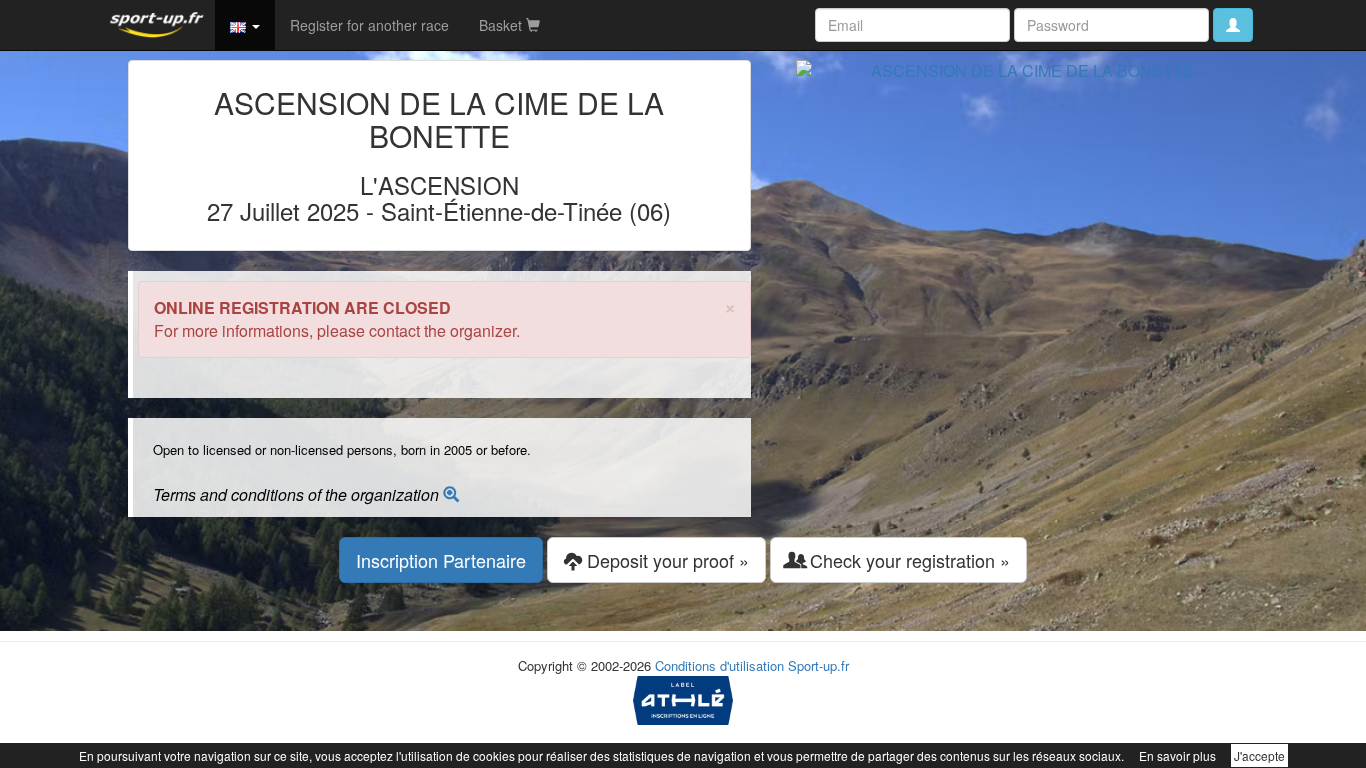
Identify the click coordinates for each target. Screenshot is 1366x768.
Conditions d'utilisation (719, 665)
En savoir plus (1177, 755)
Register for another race (369, 25)
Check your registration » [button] (907, 560)
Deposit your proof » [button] (665, 560)
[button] (245, 25)
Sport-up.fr (818, 665)
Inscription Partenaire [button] (441, 560)
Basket (502, 25)
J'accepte (1259, 755)
